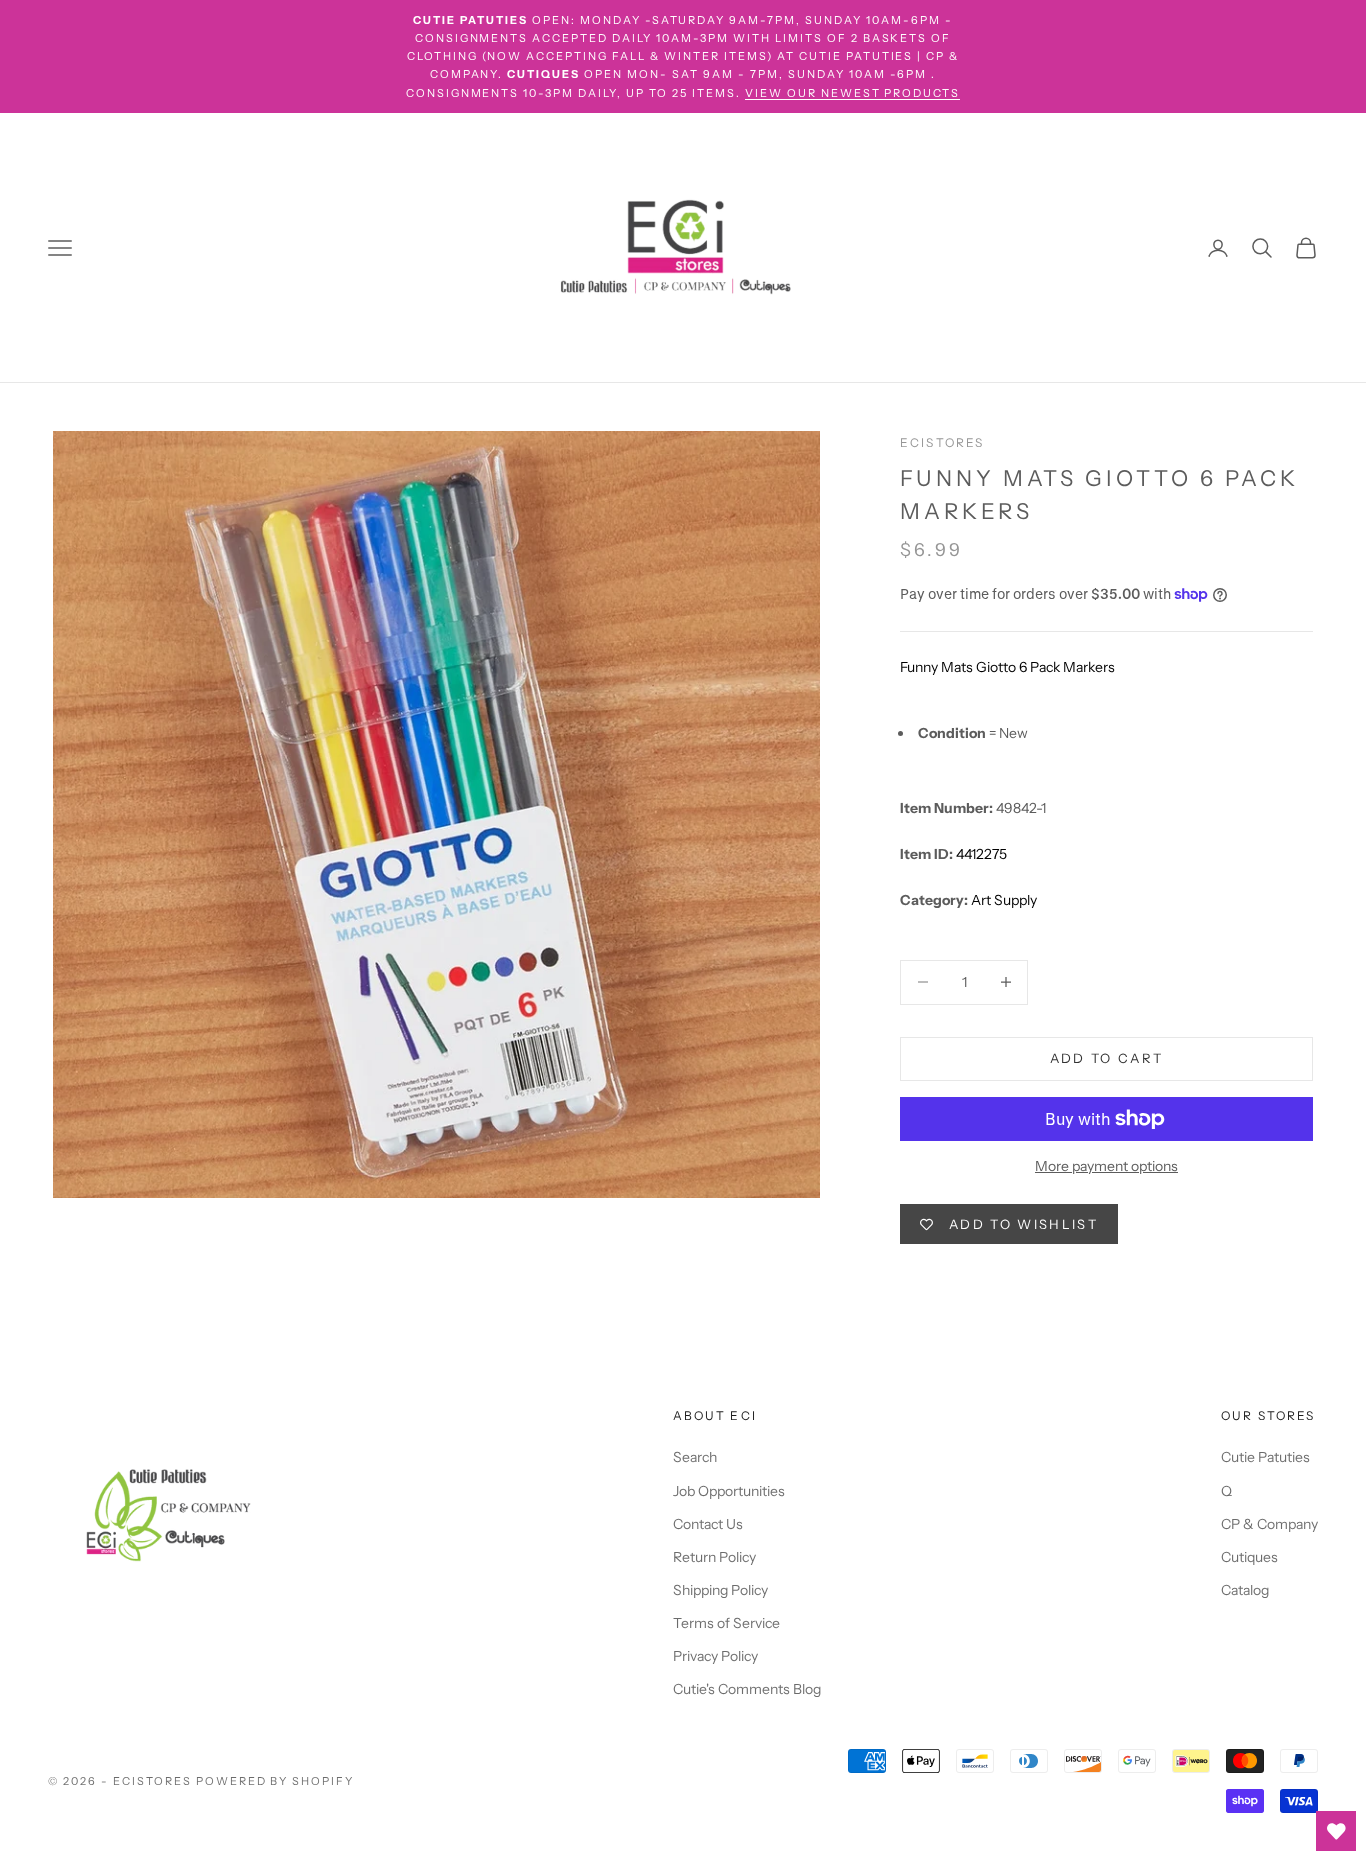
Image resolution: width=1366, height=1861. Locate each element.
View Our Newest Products (853, 93)
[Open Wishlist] (1336, 1831)
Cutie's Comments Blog (747, 1689)
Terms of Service (726, 1623)
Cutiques (1249, 1557)
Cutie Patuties (1265, 1457)
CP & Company (1269, 1524)
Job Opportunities (729, 1491)
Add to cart (1107, 1058)
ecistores (942, 442)
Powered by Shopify (275, 1781)
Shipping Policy (720, 1590)
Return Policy (714, 1557)
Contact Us (708, 1524)
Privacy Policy (715, 1656)
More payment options (1106, 1166)
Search (695, 1457)
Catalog (1245, 1590)
